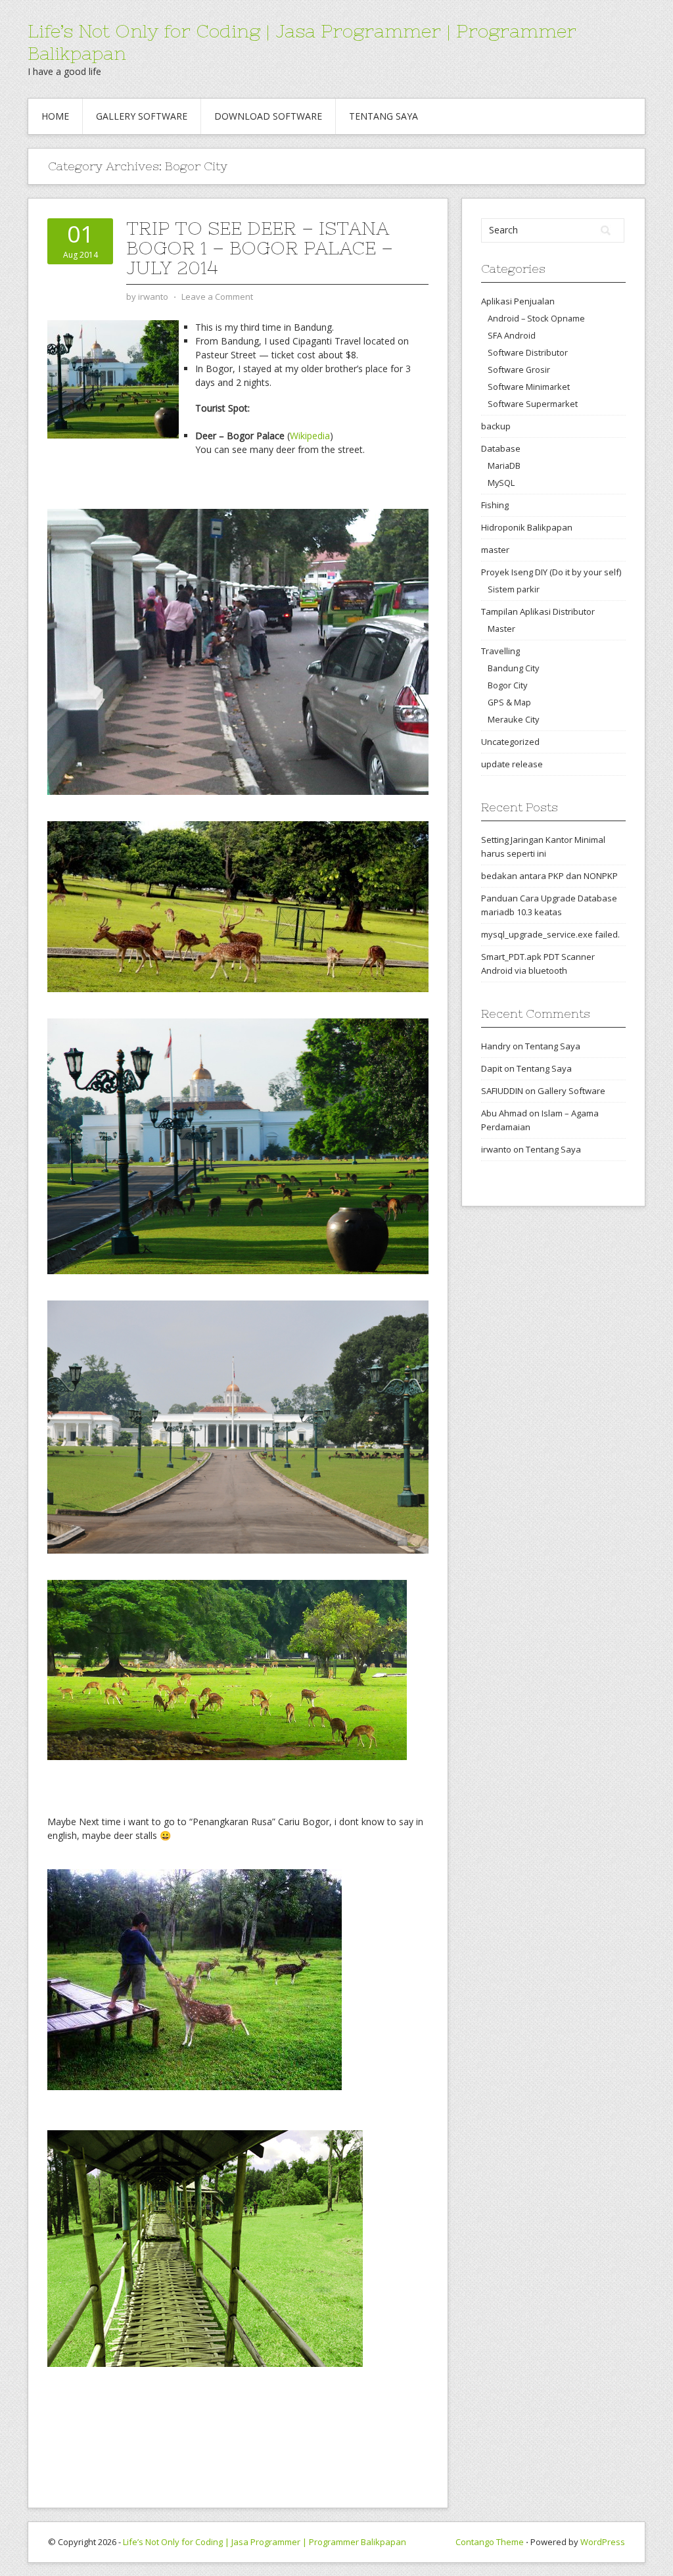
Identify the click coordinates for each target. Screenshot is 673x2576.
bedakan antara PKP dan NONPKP (549, 876)
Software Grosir (519, 370)
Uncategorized (510, 742)
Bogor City (507, 685)
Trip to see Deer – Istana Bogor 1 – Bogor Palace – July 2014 (260, 248)
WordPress (603, 2542)
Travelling (500, 651)
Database (501, 448)
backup (496, 426)
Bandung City (513, 668)
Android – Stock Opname (536, 318)
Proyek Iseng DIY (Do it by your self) (551, 572)
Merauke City (513, 719)
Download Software (268, 116)
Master (501, 629)
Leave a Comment (217, 297)
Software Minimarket (529, 387)
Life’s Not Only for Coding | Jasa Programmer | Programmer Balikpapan (265, 2542)
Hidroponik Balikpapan (527, 527)
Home (55, 116)
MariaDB (504, 465)
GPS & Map (509, 702)
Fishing (495, 505)
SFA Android (512, 335)
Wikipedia (310, 436)
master (495, 550)
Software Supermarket (533, 404)
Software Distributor (528, 352)
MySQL (501, 483)
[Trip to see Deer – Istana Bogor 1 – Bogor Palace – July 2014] (113, 378)
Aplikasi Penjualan (518, 301)
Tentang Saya (383, 116)
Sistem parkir (514, 589)
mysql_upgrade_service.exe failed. (550, 934)
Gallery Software (142, 116)
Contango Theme (490, 2542)
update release (512, 764)
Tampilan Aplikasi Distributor (538, 611)
